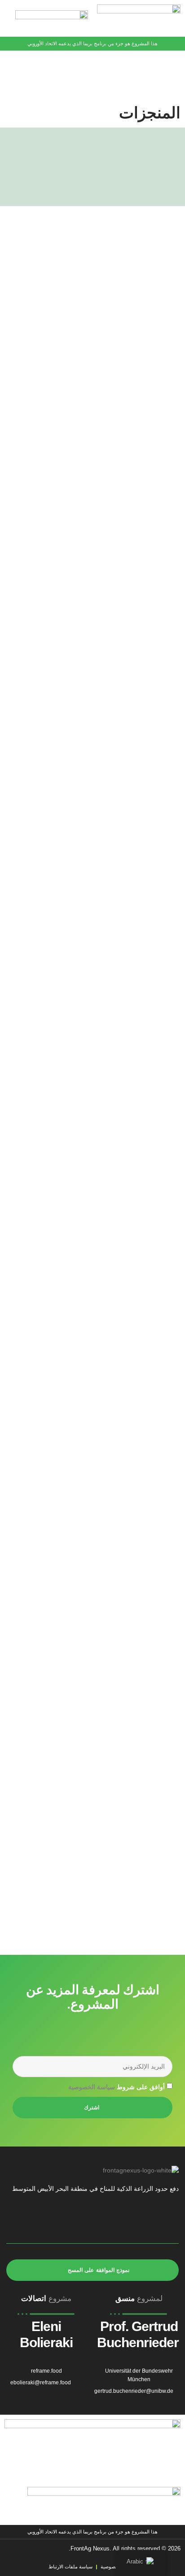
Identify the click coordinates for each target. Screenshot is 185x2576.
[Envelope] (16, 2218)
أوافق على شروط (117, 2087)
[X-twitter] (100, 2218)
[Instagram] (79, 2218)
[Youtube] (37, 2218)
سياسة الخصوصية (92, 2087)
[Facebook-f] (121, 2218)
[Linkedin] (58, 2218)
